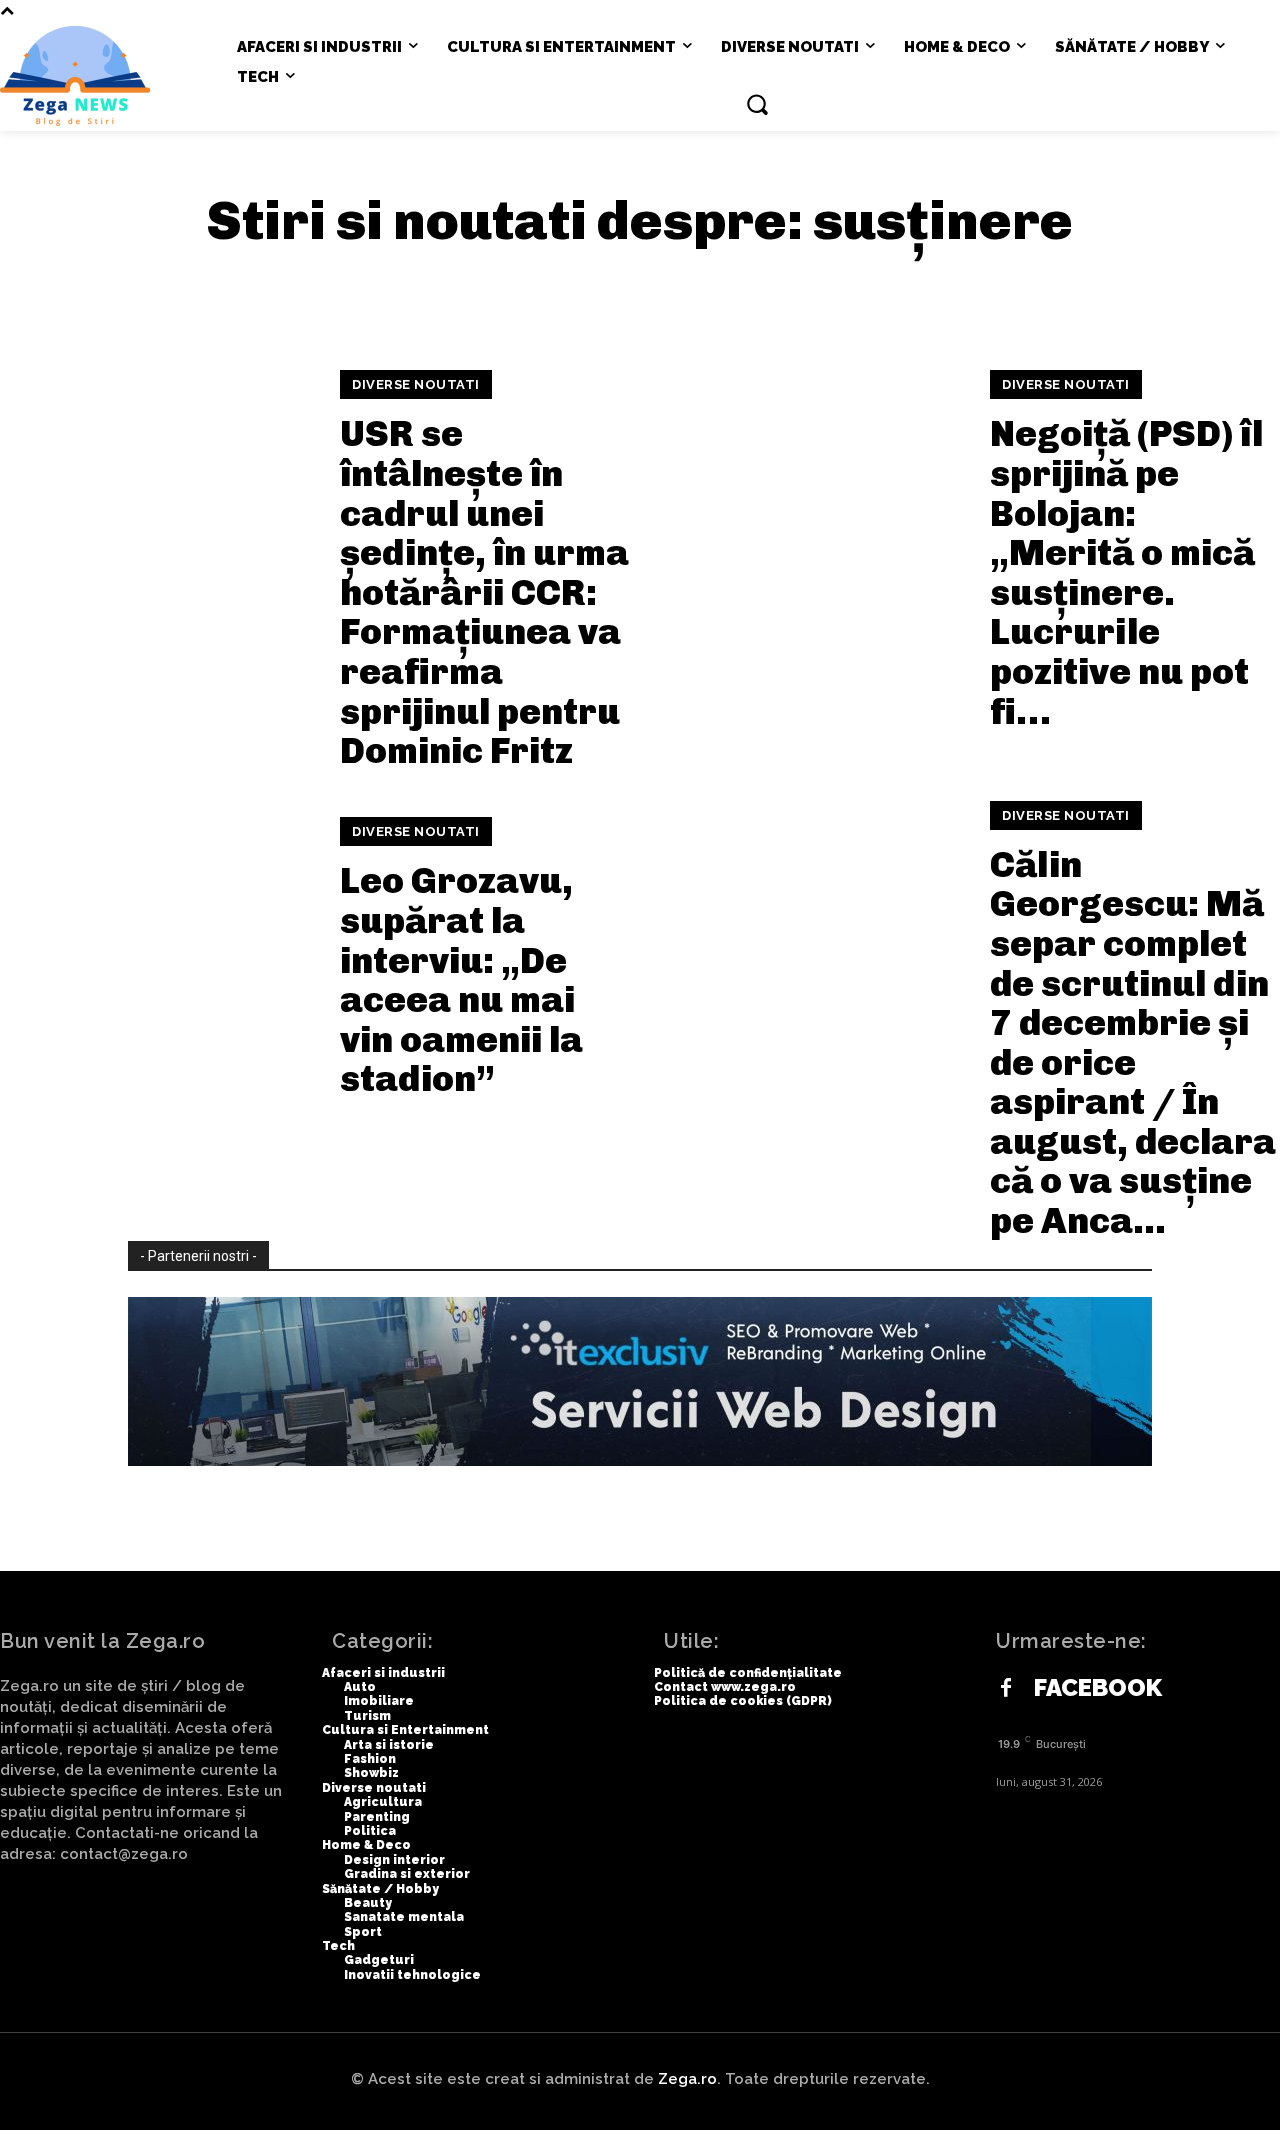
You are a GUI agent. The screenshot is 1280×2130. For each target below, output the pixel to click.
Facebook (1098, 1688)
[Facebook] (1006, 1689)
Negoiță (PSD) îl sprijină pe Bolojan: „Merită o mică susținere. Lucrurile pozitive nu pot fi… (1126, 572)
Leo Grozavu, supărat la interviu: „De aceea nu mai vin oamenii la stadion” (461, 979)
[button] (757, 104)
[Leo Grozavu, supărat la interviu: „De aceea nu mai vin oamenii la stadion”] (157, 958)
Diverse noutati (416, 384)
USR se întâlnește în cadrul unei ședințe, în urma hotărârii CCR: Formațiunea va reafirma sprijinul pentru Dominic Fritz (484, 592)
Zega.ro (687, 2079)
